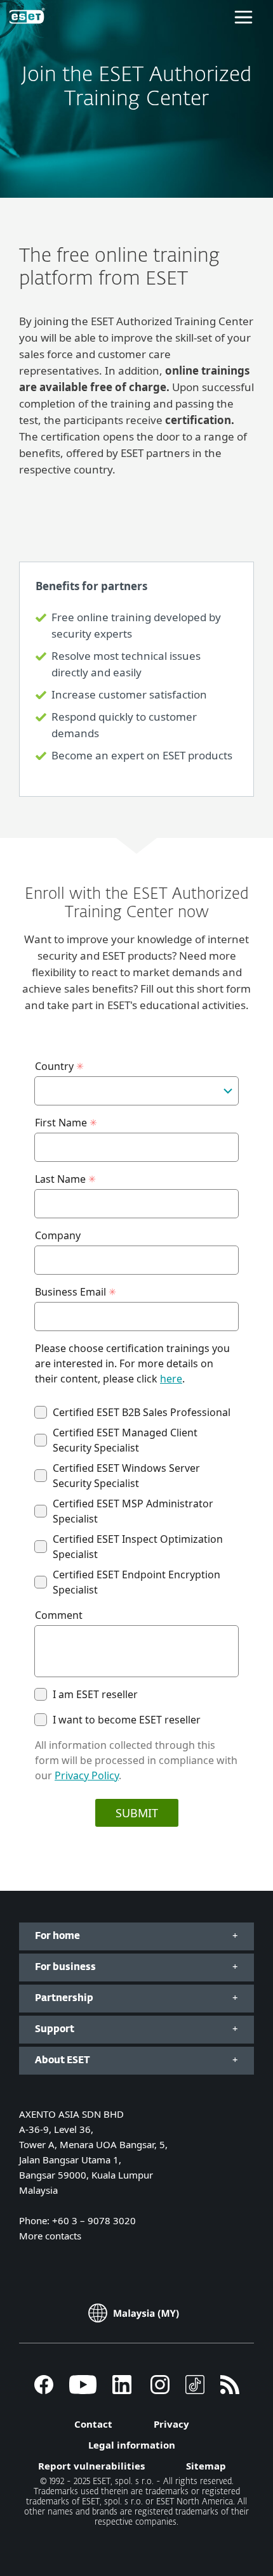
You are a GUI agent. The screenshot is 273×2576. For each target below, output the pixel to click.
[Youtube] (83, 2390)
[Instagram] (160, 2390)
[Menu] (243, 16)
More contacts (50, 2236)
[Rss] (230, 2390)
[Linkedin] (122, 2390)
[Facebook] (44, 2390)
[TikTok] (195, 2390)
